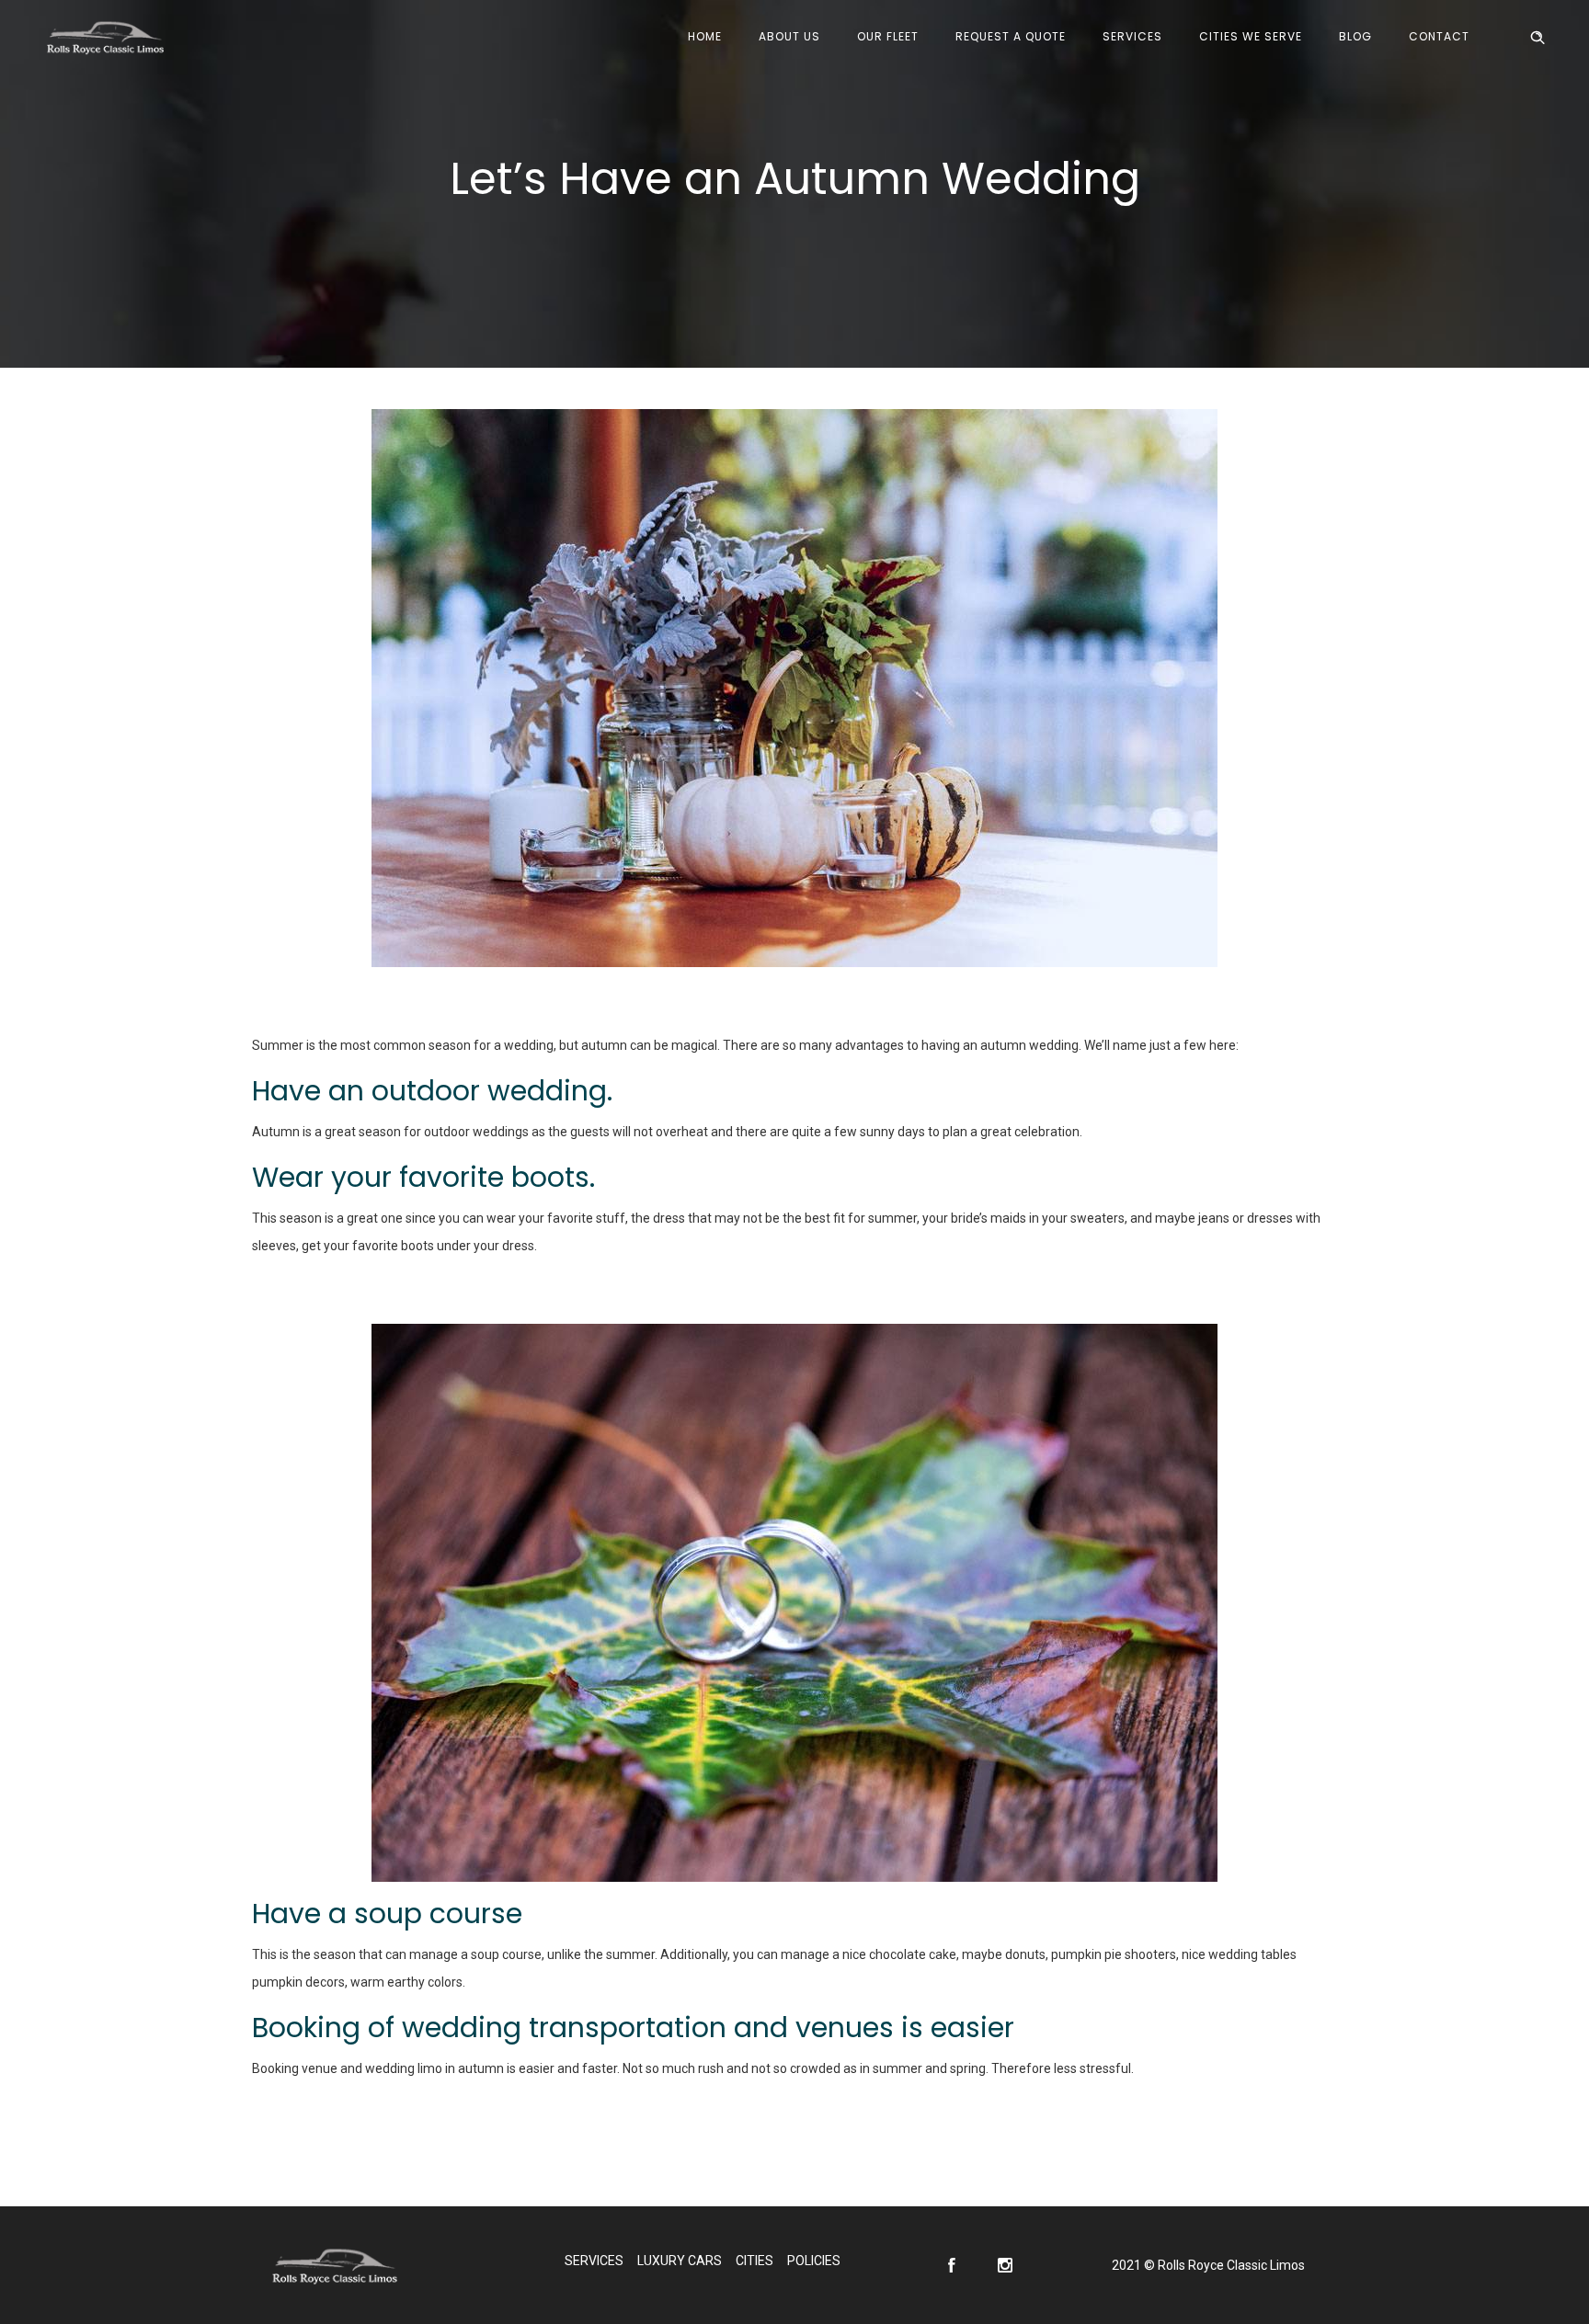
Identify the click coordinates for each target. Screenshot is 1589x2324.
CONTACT (1439, 36)
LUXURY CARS (680, 2261)
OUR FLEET (888, 36)
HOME (705, 36)
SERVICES (1132, 36)
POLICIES (814, 2261)
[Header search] (1538, 38)
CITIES (754, 2261)
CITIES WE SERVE (1251, 36)
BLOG (1355, 36)
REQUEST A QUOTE (1011, 36)
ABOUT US (789, 36)
